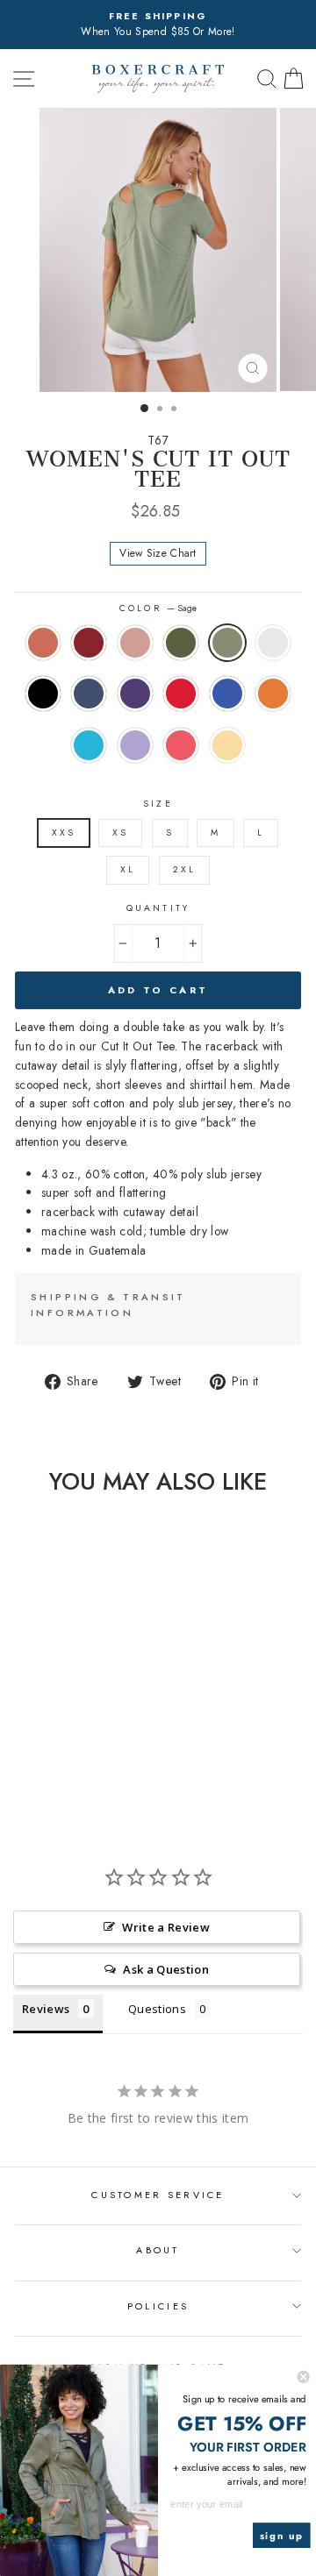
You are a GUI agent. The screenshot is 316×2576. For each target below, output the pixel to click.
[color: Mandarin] (34, 1758)
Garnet (89, 643)
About (158, 2250)
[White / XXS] (14, 1742)
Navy (89, 694)
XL (128, 869)
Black (43, 694)
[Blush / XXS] (54, 1725)
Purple (135, 694)
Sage (227, 643)
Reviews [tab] (46, 2009)
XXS (64, 833)
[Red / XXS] (94, 1742)
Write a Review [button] (166, 1927)
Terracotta (43, 643)
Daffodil (227, 745)
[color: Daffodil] (54, 1775)
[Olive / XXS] (74, 1725)
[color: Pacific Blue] (54, 1758)
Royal (227, 694)
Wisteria (135, 745)
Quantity (158, 908)
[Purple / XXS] (74, 1742)
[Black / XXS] (34, 1742)
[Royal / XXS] (14, 1758)
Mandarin (273, 694)
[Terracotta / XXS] (14, 1725)
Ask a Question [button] (166, 1969)
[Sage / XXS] (94, 1725)
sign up (282, 2536)
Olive (181, 643)
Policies (158, 2306)
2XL (184, 869)
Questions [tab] (157, 2009)
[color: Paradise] (94, 1758)
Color (158, 608)
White (273, 643)
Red (181, 694)
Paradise (181, 745)
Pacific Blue (89, 745)
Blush (135, 643)
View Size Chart (158, 553)
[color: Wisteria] (74, 1758)
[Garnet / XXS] (34, 1725)
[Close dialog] (304, 2377)
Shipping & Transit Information (108, 1305)
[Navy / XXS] (54, 1742)
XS (120, 833)
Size (158, 804)
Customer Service (158, 2195)
